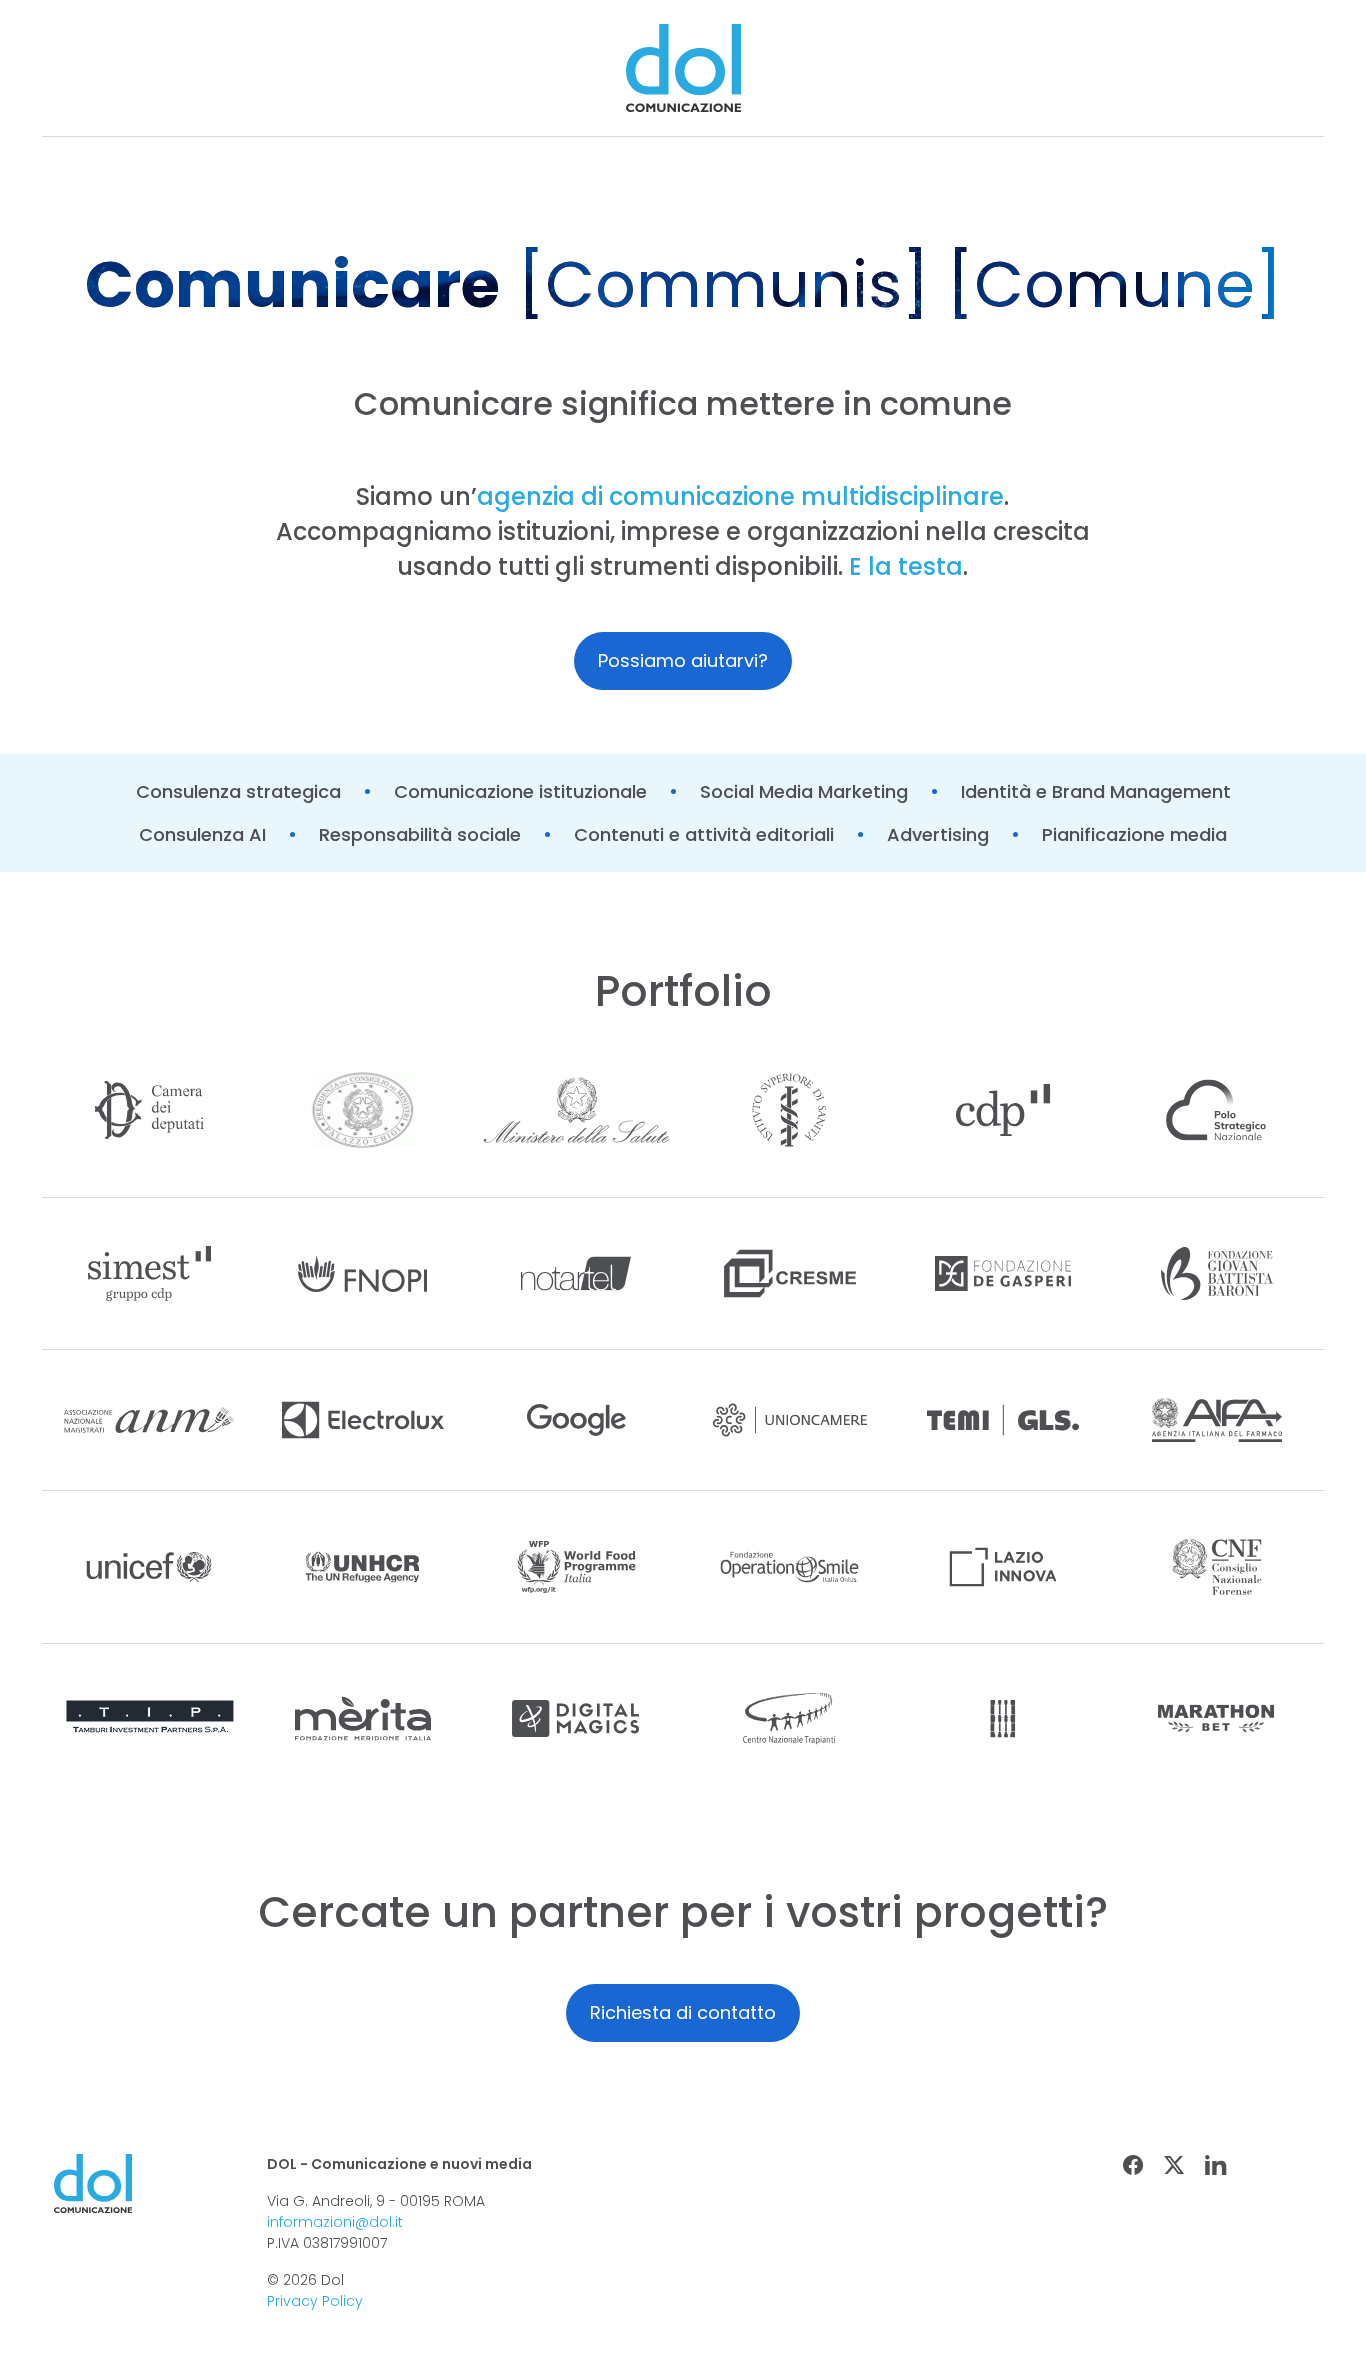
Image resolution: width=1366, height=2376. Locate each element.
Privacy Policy (315, 2301)
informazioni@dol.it (335, 2222)
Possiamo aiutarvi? (683, 660)
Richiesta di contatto (683, 2012)
